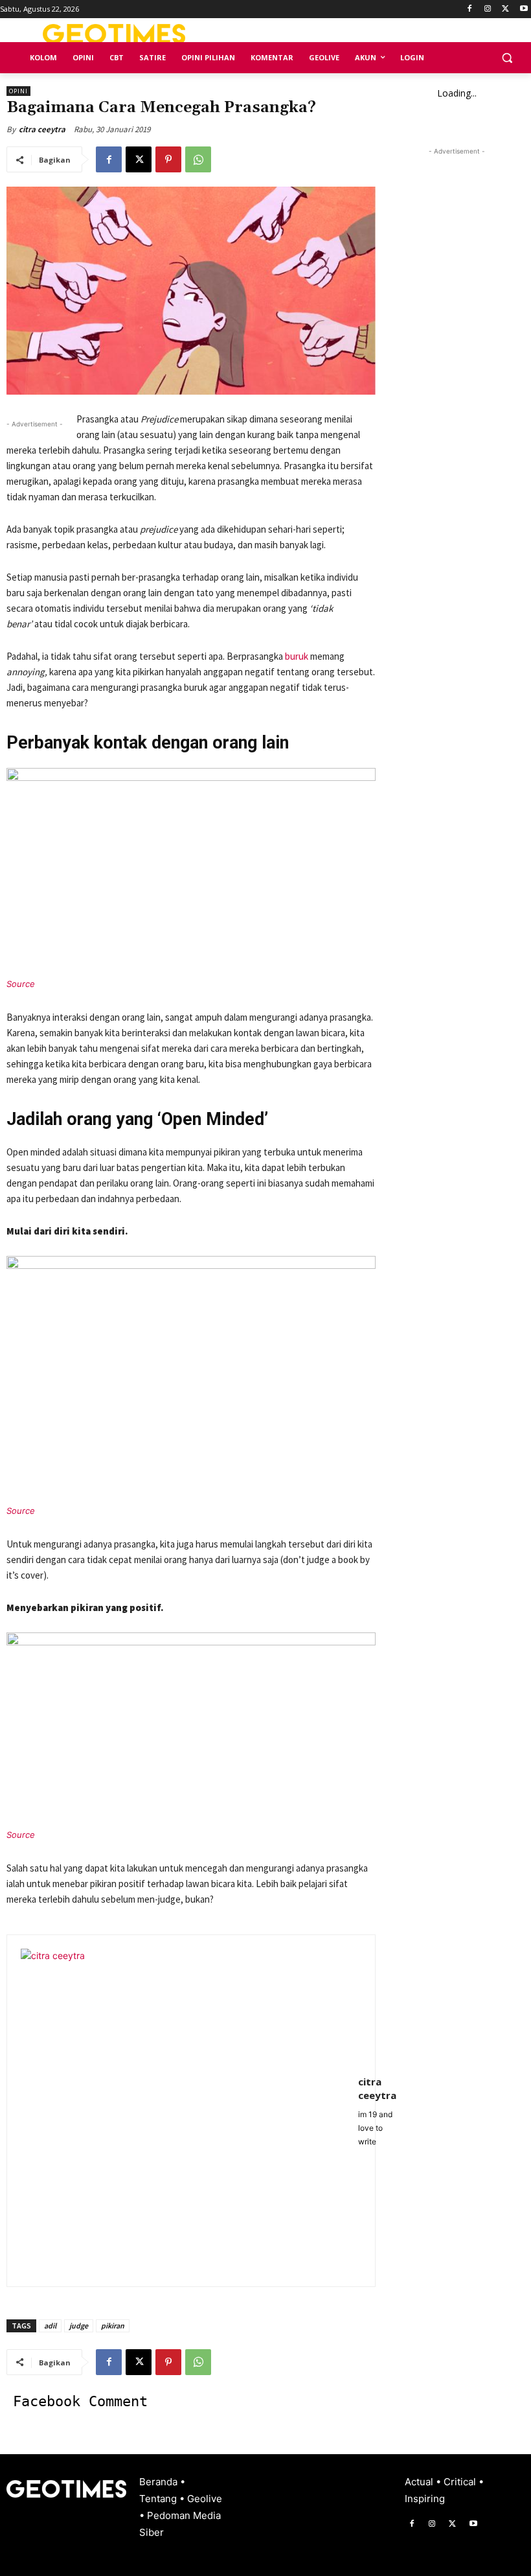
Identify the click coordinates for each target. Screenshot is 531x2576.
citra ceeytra (42, 129)
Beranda (160, 2482)
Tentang (159, 2499)
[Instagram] (488, 9)
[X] (505, 9)
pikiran (113, 2326)
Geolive (205, 2499)
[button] (507, 58)
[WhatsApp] (198, 159)
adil (50, 2326)
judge (79, 2326)
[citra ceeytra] (183, 2111)
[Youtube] (524, 9)
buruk (297, 656)
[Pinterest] (168, 159)
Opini (18, 91)
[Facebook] (470, 9)
